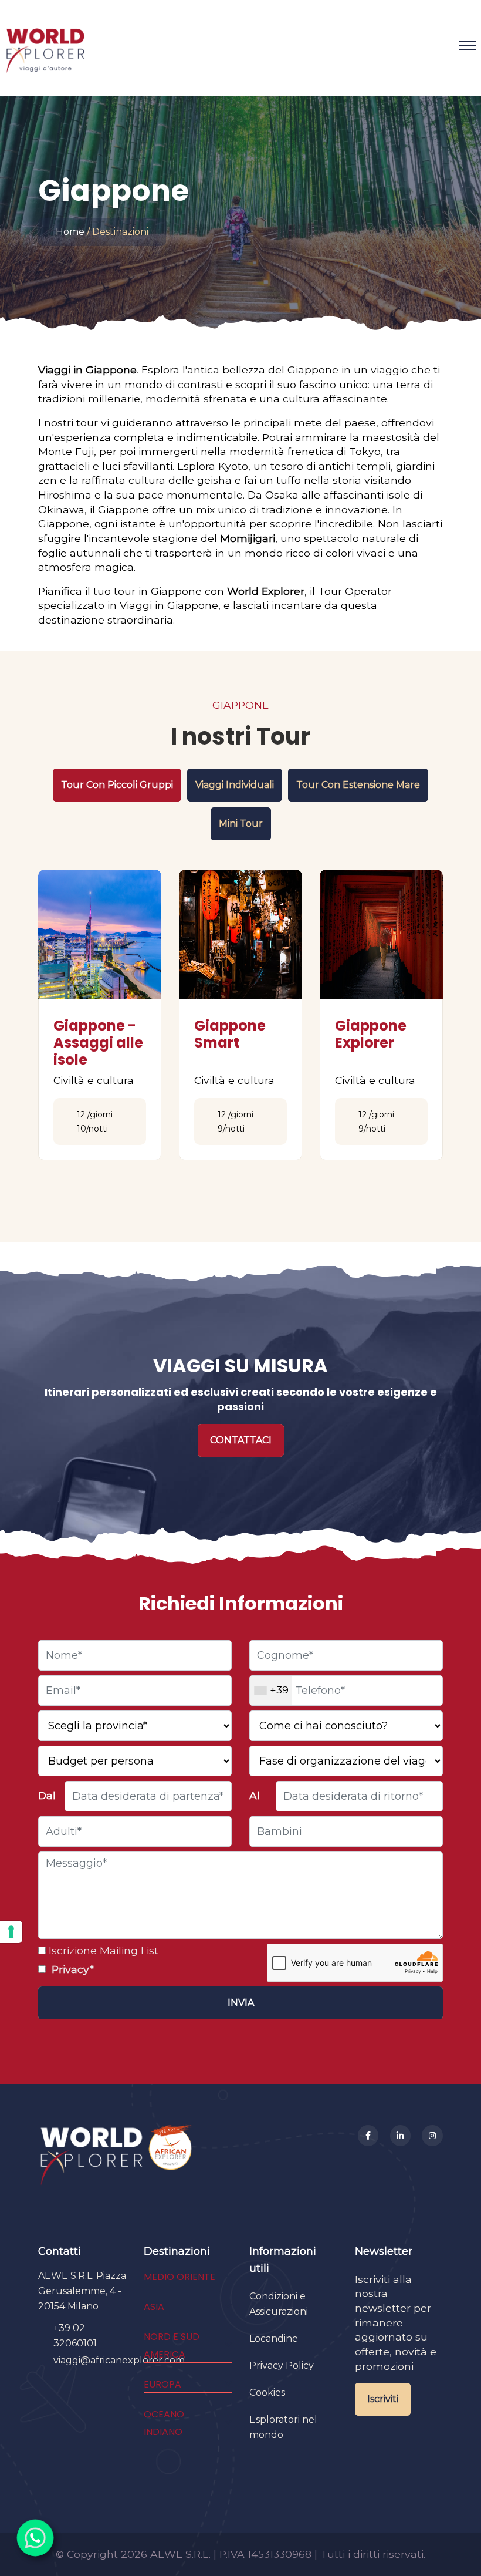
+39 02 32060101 (75, 2336)
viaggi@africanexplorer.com (119, 2360)
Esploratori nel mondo (283, 2427)
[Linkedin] (401, 2136)
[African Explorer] (171, 2155)
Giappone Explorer (371, 1034)
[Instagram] (432, 2136)
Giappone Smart (230, 1034)
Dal (47, 1795)
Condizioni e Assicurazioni (279, 2304)
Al (255, 1795)
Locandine (274, 2338)
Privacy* (71, 1969)
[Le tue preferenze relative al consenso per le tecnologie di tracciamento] (11, 1932)
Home (70, 232)
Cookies (267, 2393)
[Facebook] (368, 2136)
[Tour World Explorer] (45, 46)
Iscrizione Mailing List (102, 1950)
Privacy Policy (282, 2365)
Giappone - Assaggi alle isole (98, 1043)
